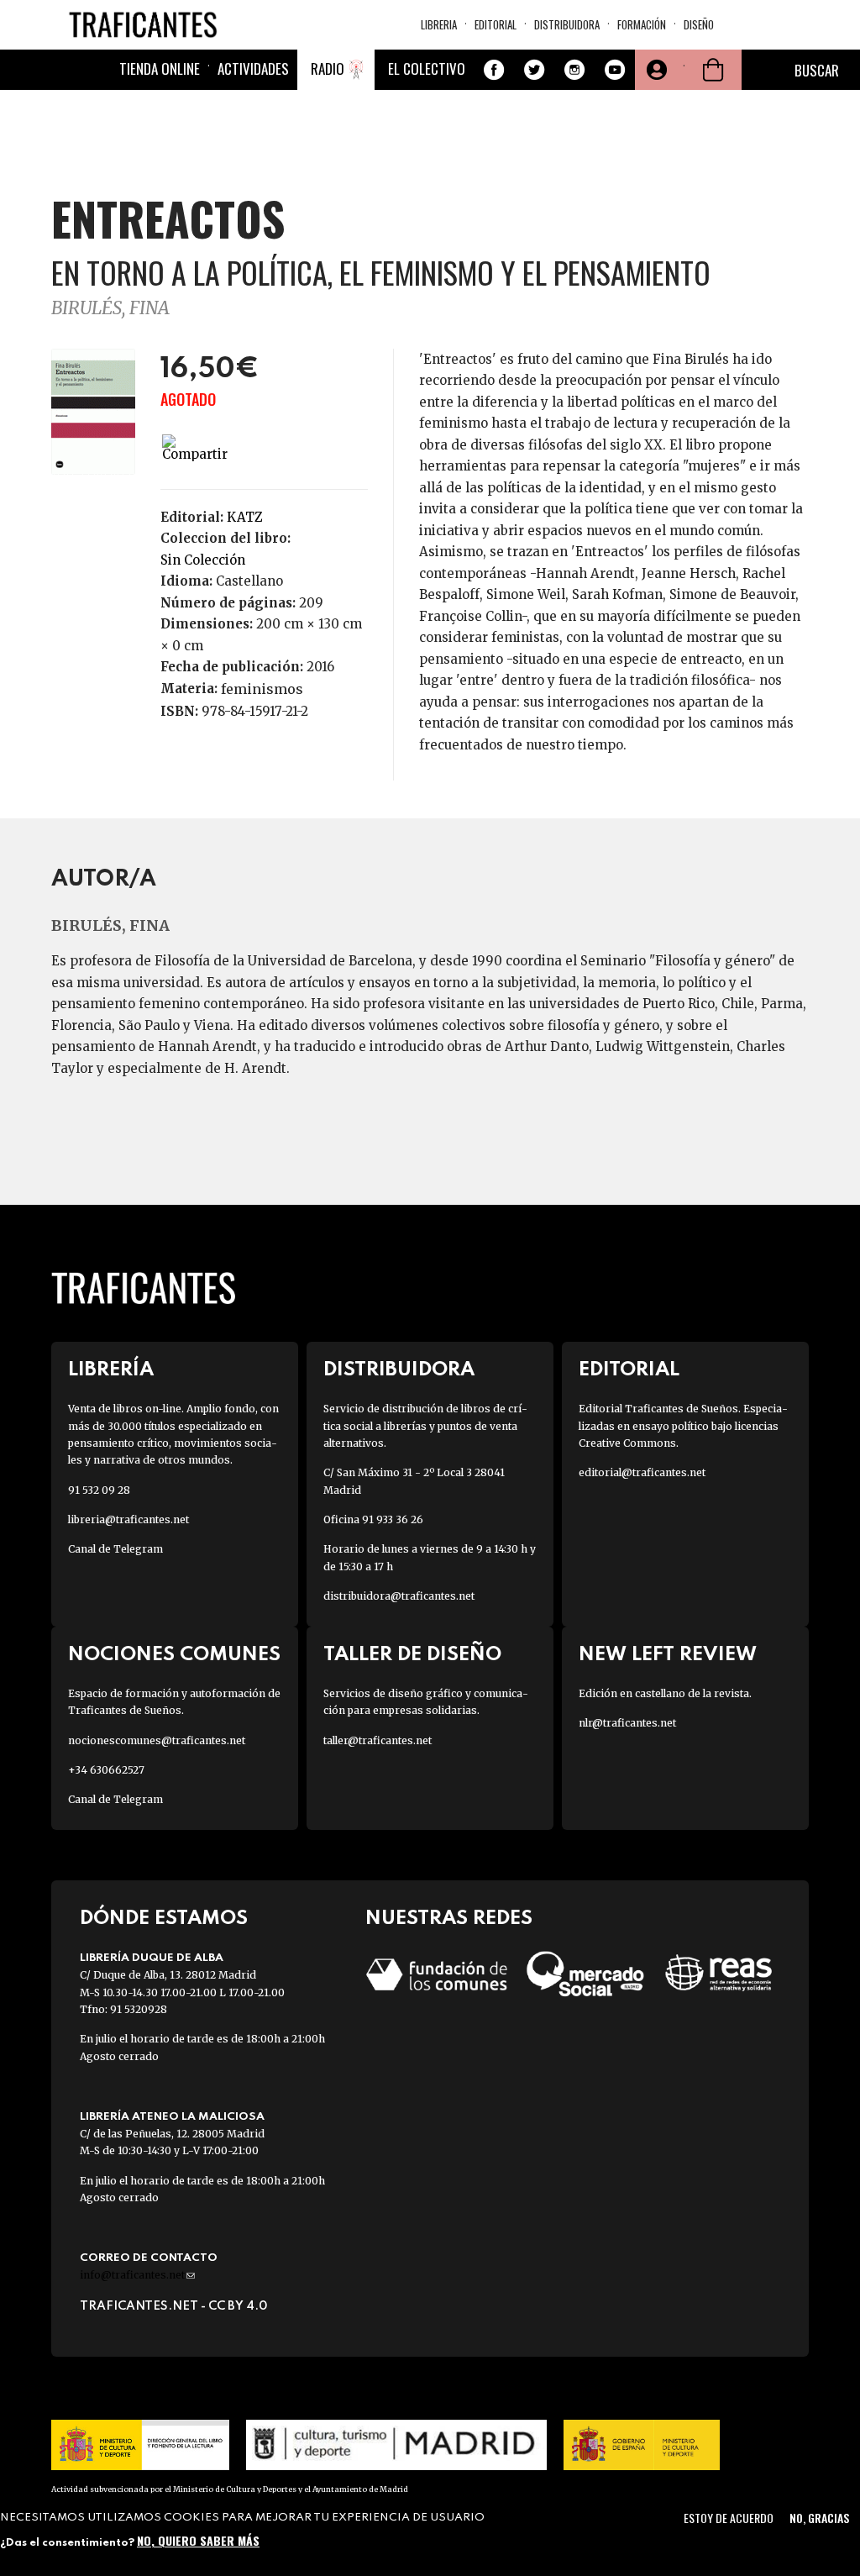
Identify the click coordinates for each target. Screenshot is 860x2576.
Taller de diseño (412, 1655)
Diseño (699, 24)
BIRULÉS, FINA (110, 308)
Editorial (496, 24)
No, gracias (819, 2518)
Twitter (534, 70)
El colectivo (427, 68)
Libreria (439, 24)
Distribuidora (567, 24)
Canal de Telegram (115, 1549)
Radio (328, 68)
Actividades (253, 68)
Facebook (494, 70)
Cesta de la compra (713, 70)
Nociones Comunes (174, 1655)
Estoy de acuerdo (729, 2518)
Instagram (574, 70)
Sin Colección (203, 560)
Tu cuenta (655, 70)
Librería (111, 1370)
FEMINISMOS (262, 689)
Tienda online (160, 68)
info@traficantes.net (137, 2275)
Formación (642, 24)
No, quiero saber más (198, 2540)
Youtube (615, 70)
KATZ (245, 517)
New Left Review (668, 1655)
